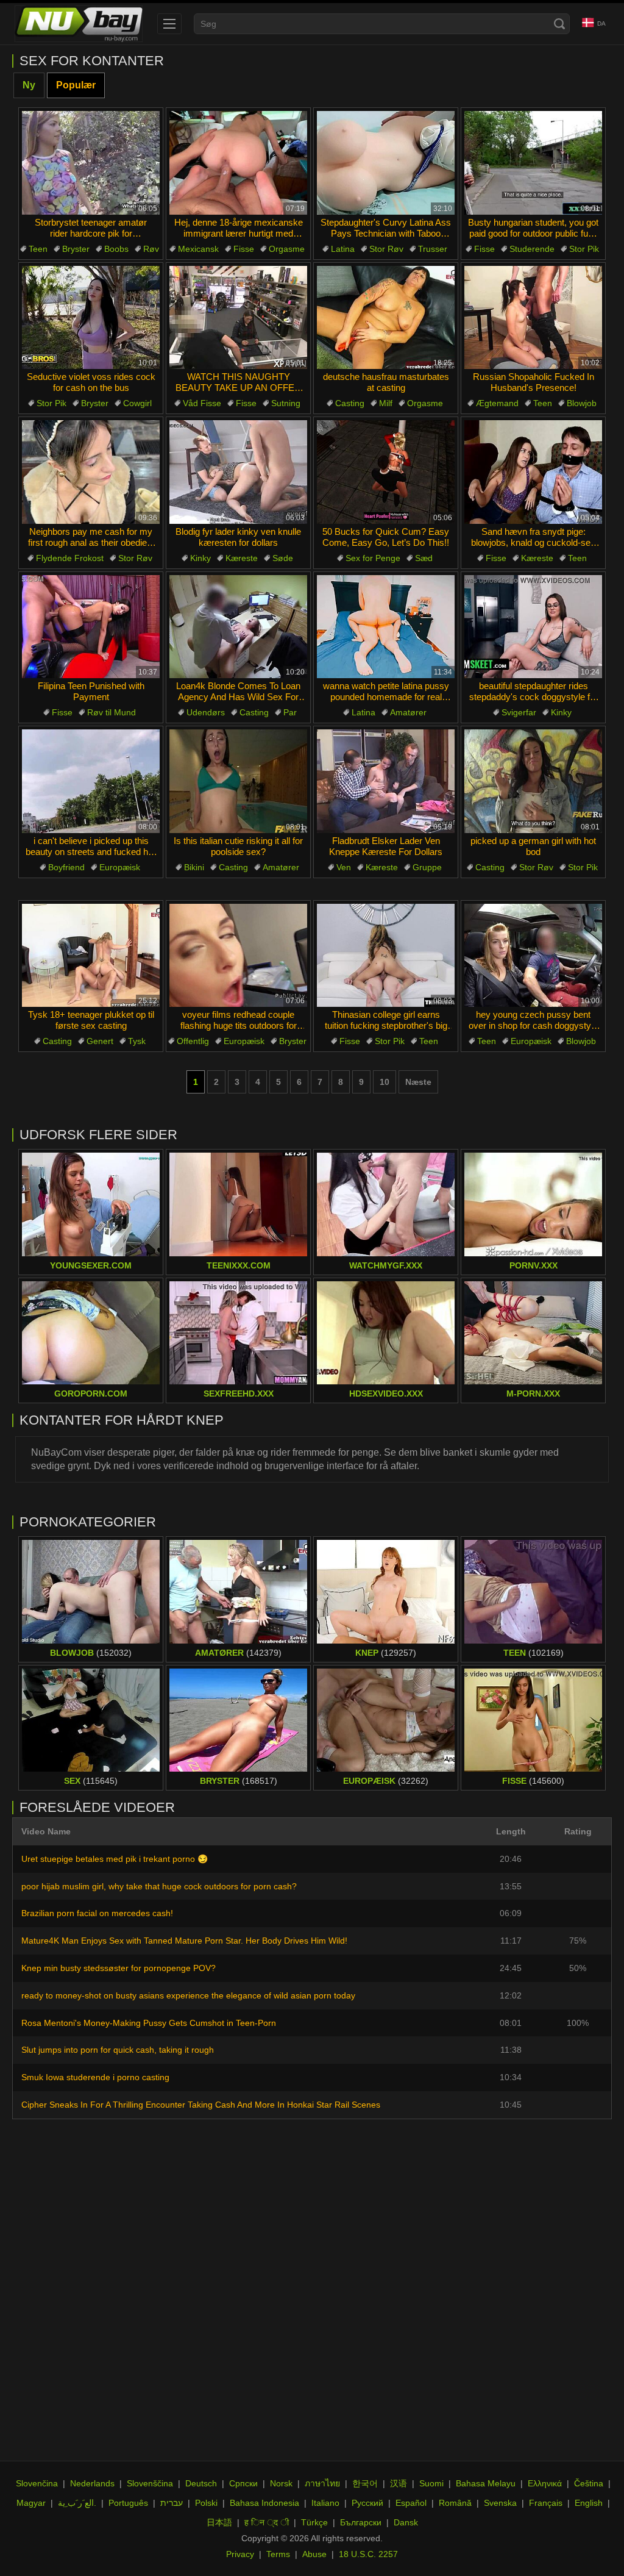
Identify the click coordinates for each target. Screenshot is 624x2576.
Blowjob (582, 403)
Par (290, 712)
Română (455, 2503)
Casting (350, 403)
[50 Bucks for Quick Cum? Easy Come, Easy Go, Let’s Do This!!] (386, 472)
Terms (278, 2554)
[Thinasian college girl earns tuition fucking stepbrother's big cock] (386, 956)
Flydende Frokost (70, 558)
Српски (243, 2483)
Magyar (31, 2503)
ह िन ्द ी (267, 2522)
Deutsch (201, 2483)
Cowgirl (137, 403)
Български (361, 2522)
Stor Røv (386, 249)
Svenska (500, 2503)
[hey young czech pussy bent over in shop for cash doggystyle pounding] (533, 956)
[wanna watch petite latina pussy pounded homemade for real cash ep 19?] (386, 627)
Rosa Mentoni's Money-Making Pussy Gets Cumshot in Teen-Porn (149, 2023)
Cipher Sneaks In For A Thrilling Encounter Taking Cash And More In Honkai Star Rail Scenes (201, 2105)
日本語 (219, 2522)
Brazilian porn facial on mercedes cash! (97, 1913)
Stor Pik (584, 249)
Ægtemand (497, 403)
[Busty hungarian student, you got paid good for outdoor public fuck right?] (533, 163)
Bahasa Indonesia (264, 2503)
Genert (100, 1041)
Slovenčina (37, 2483)
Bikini (194, 867)
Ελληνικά (545, 2483)
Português (128, 2503)
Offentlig (193, 1041)
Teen (38, 249)
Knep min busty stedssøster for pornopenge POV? (119, 1968)
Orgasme (287, 249)
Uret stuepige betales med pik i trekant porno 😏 (115, 1859)
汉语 (399, 2483)
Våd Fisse (202, 403)
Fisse (244, 249)
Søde (283, 558)
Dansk (406, 2522)
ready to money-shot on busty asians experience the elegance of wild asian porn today (188, 1995)
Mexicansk (198, 249)
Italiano (325, 2503)
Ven (344, 867)
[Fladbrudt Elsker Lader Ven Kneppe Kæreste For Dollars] (386, 781)
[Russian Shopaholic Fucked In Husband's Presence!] (533, 318)
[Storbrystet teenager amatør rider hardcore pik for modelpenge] (91, 163)
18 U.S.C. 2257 (368, 2554)
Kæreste (242, 558)
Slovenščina (150, 2483)
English (589, 2503)
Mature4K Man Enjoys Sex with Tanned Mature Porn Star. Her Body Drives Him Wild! (184, 1941)
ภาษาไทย (322, 2483)
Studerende (532, 249)
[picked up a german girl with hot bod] (533, 781)
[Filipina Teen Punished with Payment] (91, 627)
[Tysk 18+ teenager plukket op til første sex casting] (91, 956)
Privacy (240, 2554)
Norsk (281, 2483)
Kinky (200, 558)
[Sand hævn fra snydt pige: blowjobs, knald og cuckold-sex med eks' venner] (533, 472)
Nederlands (92, 2483)
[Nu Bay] (79, 24)
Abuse (314, 2554)
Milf (386, 403)
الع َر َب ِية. (77, 2503)
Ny (29, 85)
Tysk (137, 1041)
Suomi (431, 2483)
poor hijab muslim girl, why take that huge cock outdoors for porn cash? (159, 1886)
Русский (367, 2503)
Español (411, 2503)
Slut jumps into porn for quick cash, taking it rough (118, 2050)
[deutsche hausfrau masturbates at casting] (386, 318)
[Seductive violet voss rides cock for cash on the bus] (91, 318)
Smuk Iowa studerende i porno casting (95, 2077)
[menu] (169, 24)
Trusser (433, 249)
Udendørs (206, 712)
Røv (151, 249)
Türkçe (314, 2522)
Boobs (116, 249)
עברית (172, 2503)
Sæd (424, 558)
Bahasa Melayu (486, 2483)
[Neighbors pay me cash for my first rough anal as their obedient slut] (91, 472)
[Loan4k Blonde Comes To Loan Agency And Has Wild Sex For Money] (238, 627)
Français (546, 2503)
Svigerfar (519, 712)
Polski (206, 2503)
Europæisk (120, 867)
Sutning (286, 403)
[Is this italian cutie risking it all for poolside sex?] (238, 781)
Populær (76, 85)
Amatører (408, 712)
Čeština (589, 2483)
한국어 (365, 2483)
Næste (418, 1082)
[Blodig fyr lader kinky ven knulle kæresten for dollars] (238, 472)
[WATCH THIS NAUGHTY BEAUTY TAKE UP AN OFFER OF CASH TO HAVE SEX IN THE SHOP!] (238, 318)
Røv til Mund (112, 712)
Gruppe (427, 867)
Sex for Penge (373, 558)
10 (385, 1082)
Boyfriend (66, 867)
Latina (343, 249)
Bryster (76, 249)
